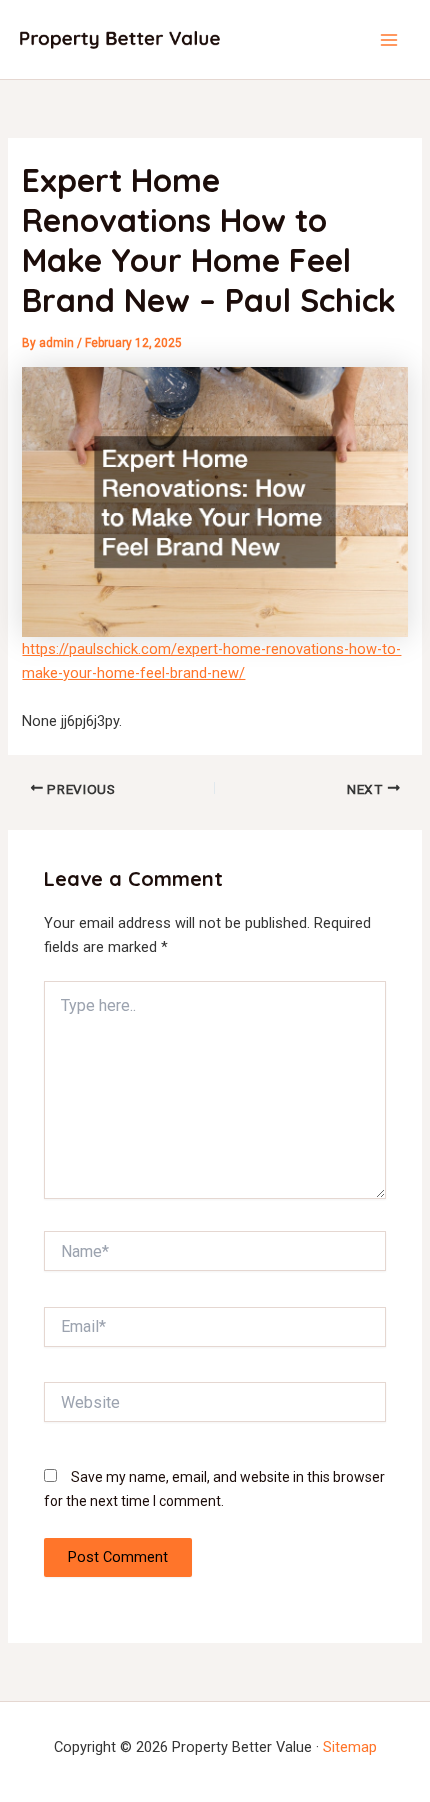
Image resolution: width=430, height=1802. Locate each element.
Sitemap (350, 1747)
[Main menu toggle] (389, 40)
